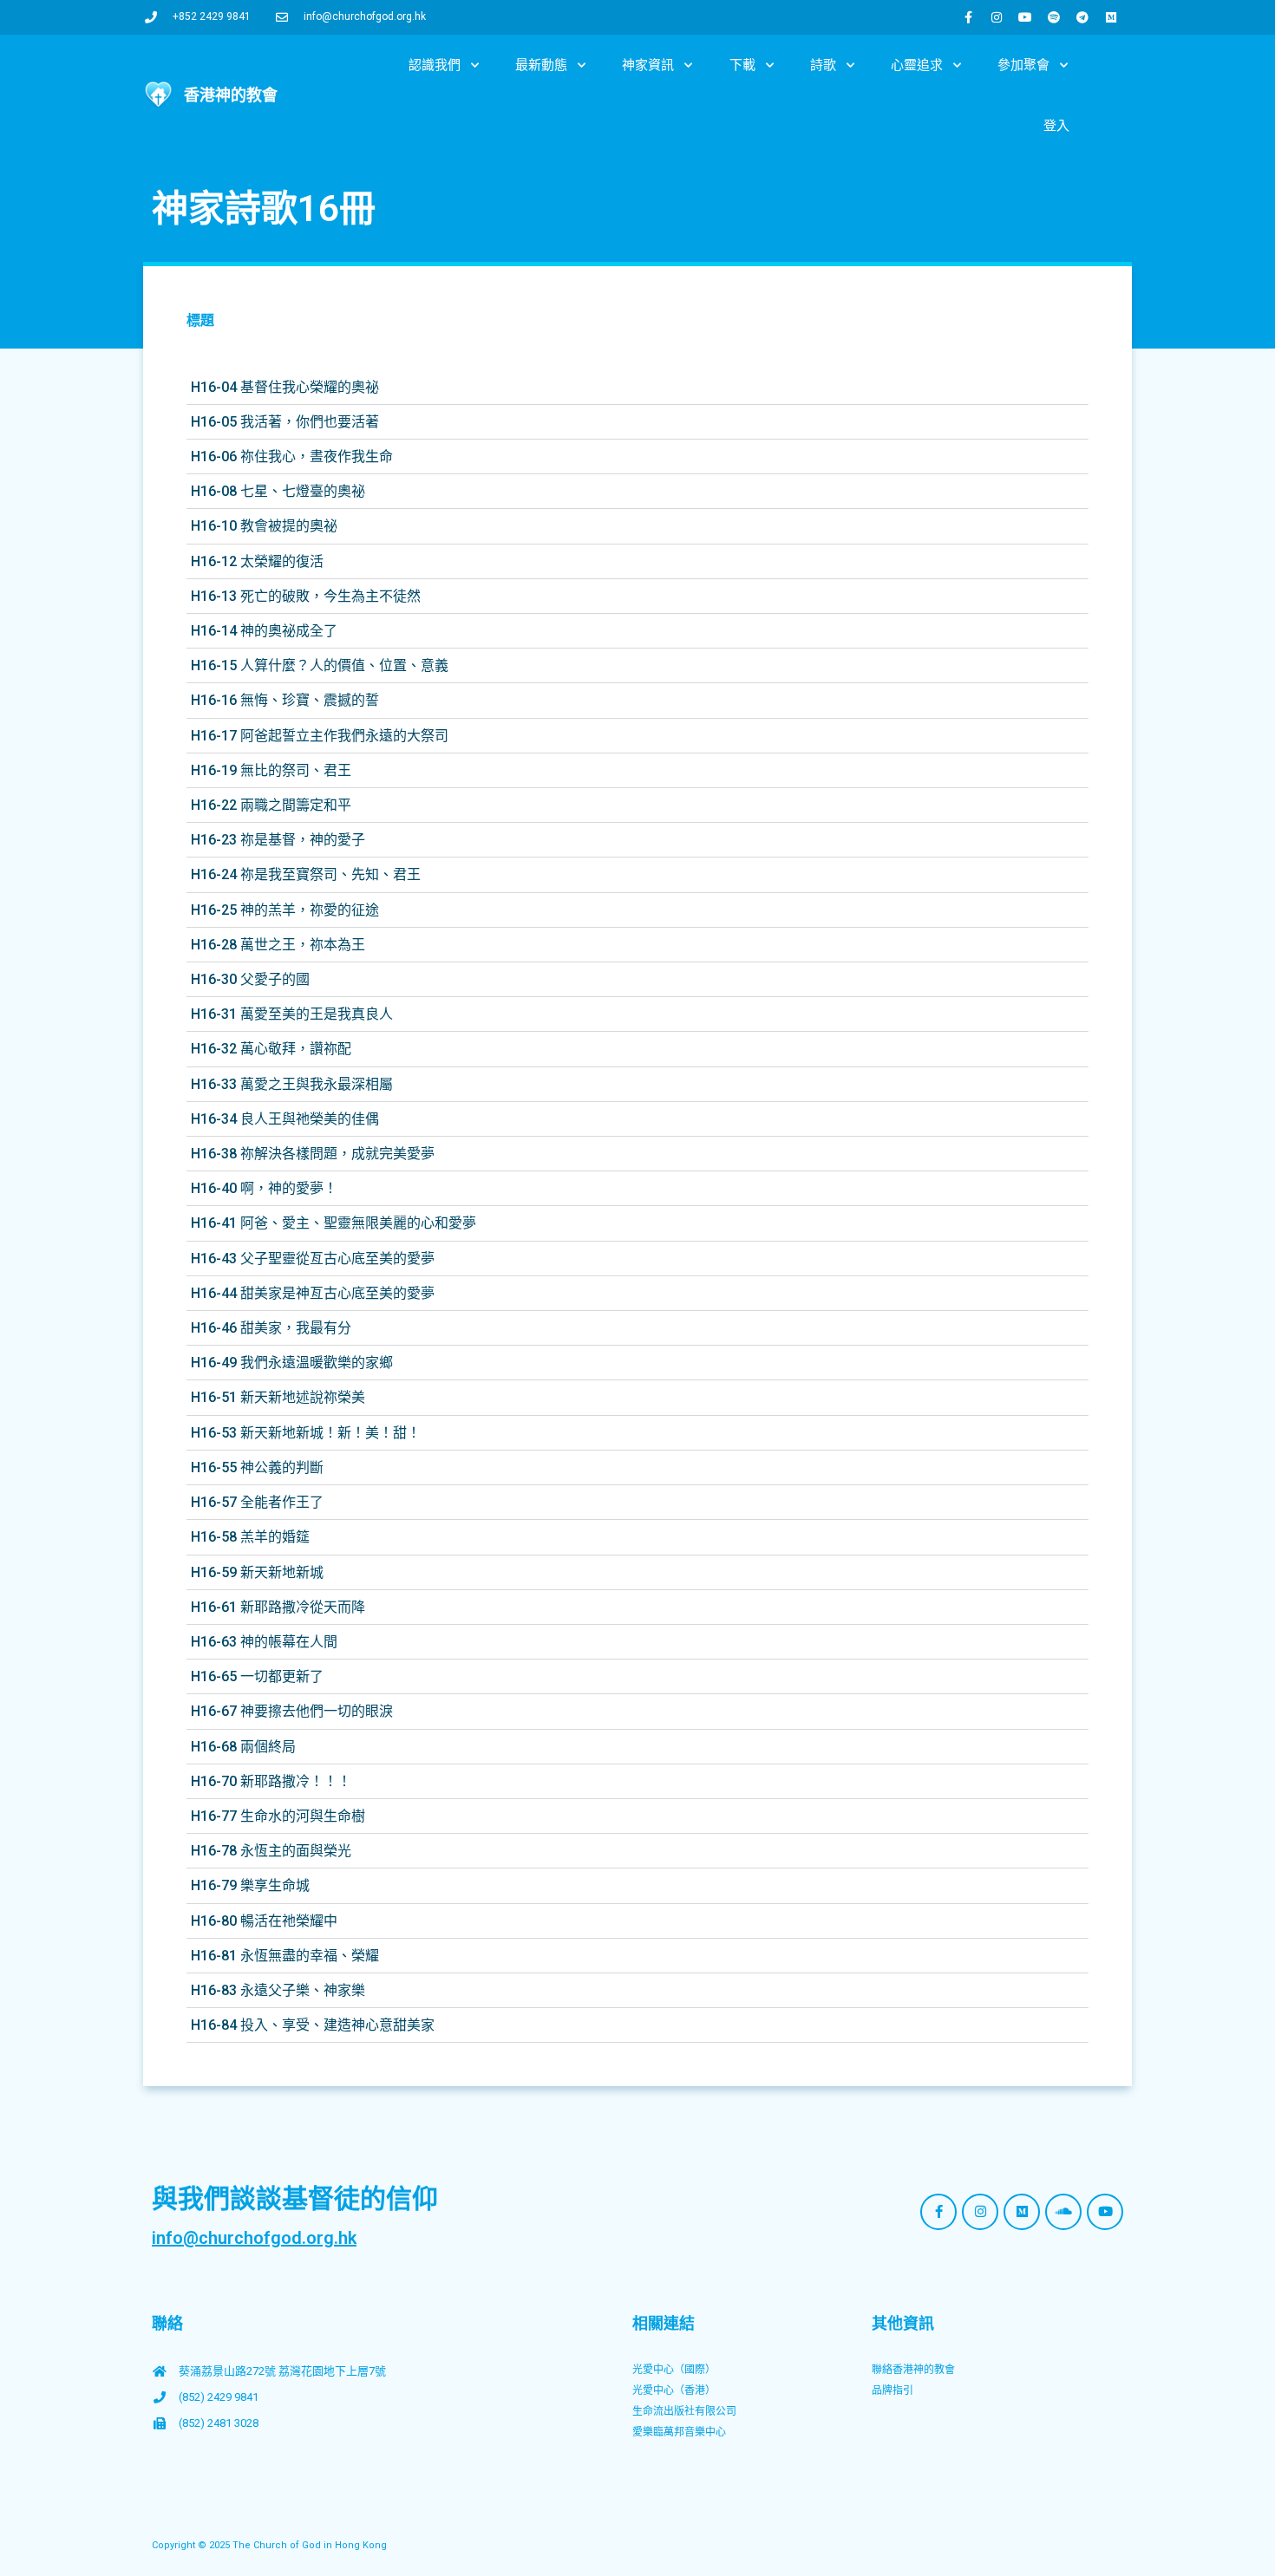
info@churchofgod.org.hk (254, 2238)
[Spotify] (1054, 17)
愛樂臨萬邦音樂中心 (679, 2432)
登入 (1056, 126)
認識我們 (435, 65)
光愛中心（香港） (674, 2390)
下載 (742, 65)
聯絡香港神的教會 (913, 2370)
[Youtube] (1025, 17)
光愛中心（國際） (674, 2370)
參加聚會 (1023, 65)
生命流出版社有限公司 (684, 2411)
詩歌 (823, 65)
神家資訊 (648, 65)
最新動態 (541, 65)
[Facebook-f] (968, 17)
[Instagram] (997, 17)
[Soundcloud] (1063, 2212)
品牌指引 (892, 2390)
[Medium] (1111, 17)
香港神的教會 (231, 95)
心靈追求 (917, 65)
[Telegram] (1082, 17)
